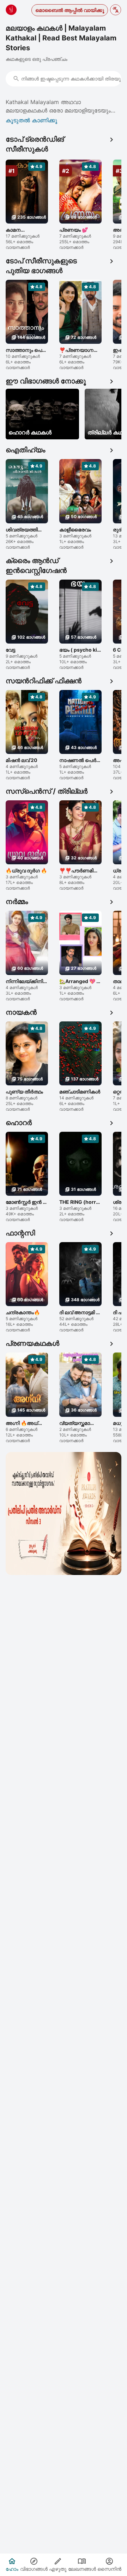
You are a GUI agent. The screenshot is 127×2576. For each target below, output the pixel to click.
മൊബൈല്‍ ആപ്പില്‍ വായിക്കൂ (70, 10)
